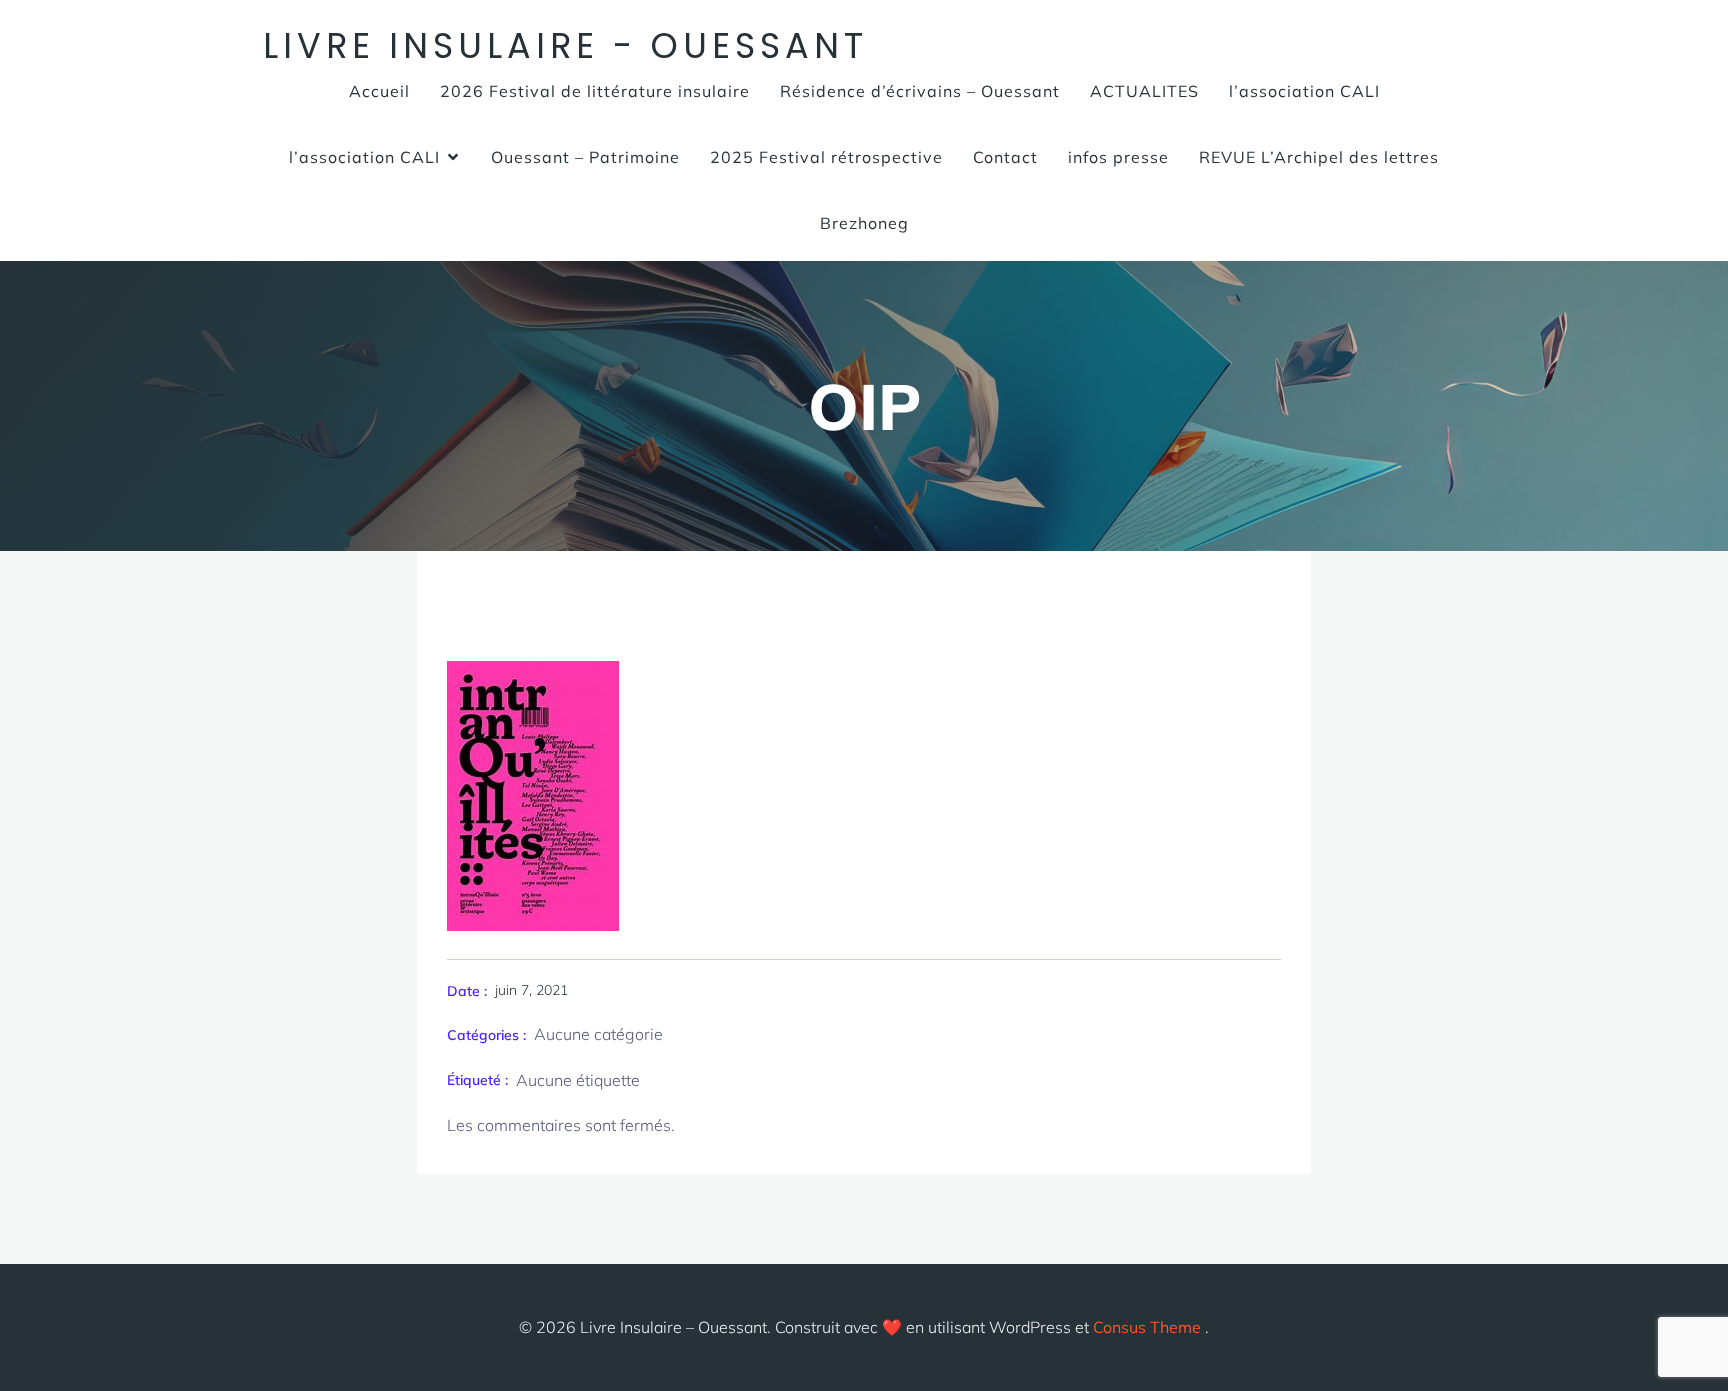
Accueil (379, 91)
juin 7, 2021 (531, 990)
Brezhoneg (864, 223)
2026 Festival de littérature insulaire (595, 91)
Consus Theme (1147, 1327)
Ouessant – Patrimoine (585, 157)
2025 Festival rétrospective (826, 157)
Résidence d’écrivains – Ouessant (920, 91)
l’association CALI (1304, 91)
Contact (1005, 157)
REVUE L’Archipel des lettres (1319, 157)
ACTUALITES (1144, 91)
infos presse (1118, 157)
